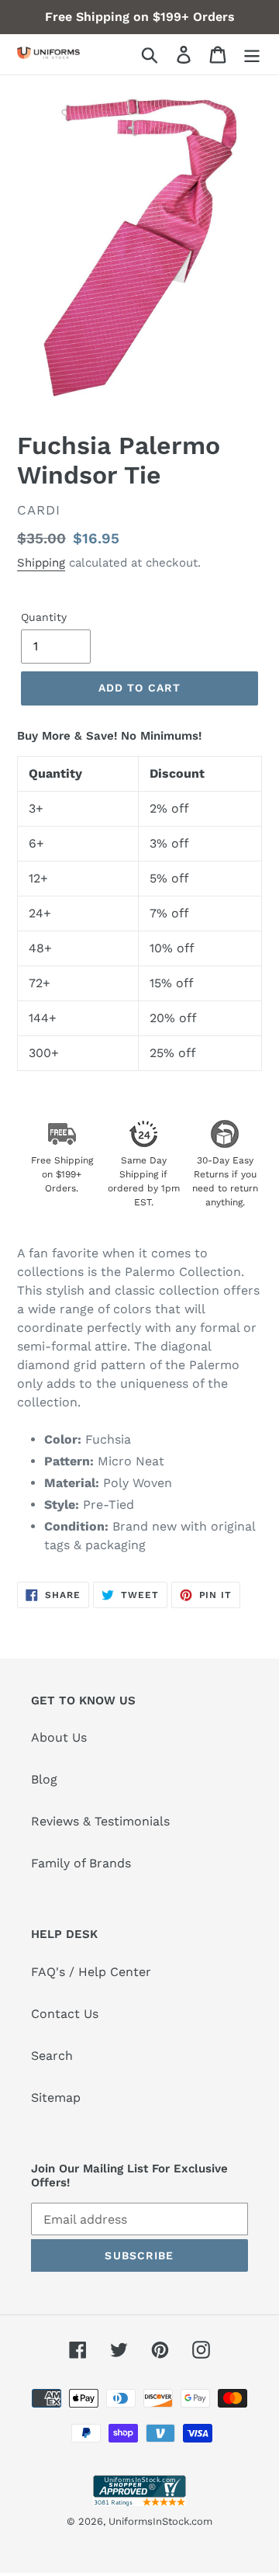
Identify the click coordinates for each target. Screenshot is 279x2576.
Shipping (41, 563)
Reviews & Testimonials (100, 1821)
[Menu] (252, 55)
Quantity (44, 617)
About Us (59, 1737)
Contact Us (65, 2014)
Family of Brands (81, 1863)
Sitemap (56, 2098)
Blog (44, 1779)
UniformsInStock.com (160, 2521)
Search (52, 2056)
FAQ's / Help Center (91, 1972)
